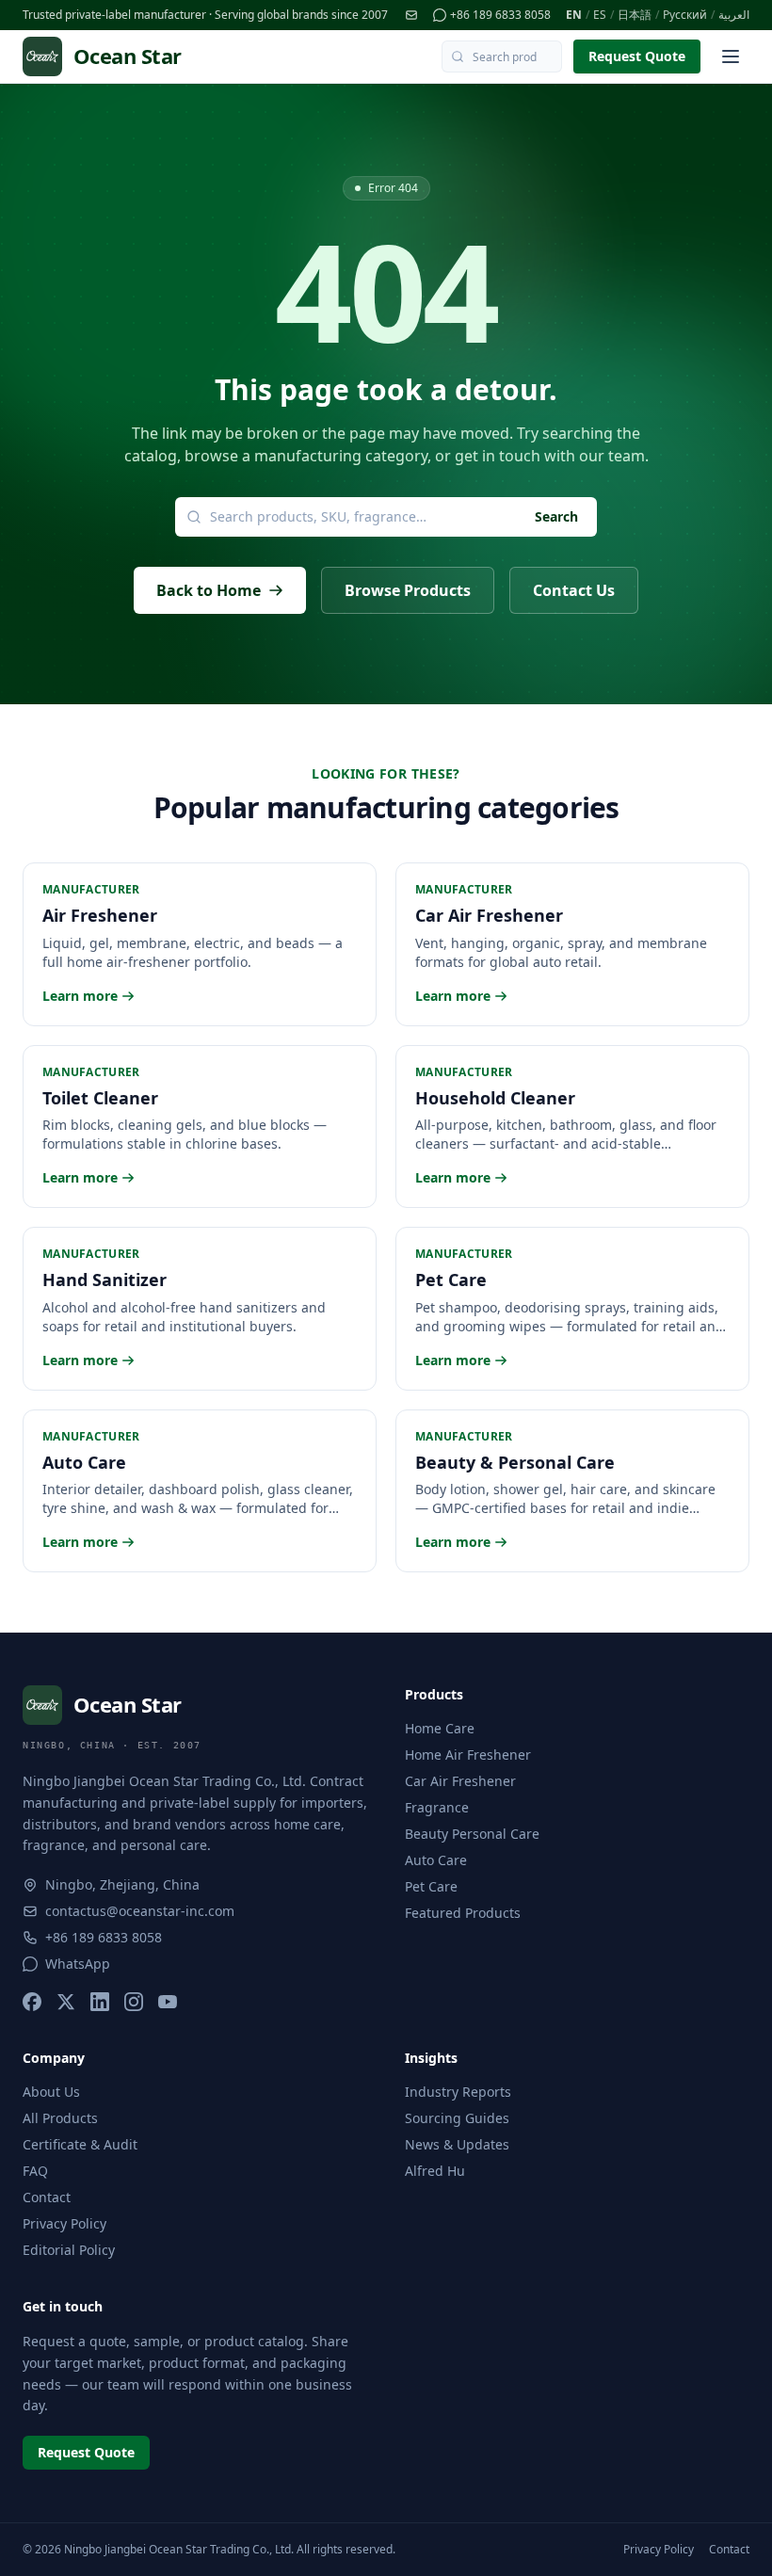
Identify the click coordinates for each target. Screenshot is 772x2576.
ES (600, 15)
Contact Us (574, 590)
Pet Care (431, 1886)
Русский (685, 15)
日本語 (635, 15)
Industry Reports (458, 2092)
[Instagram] (134, 2002)
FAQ (35, 2171)
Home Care (440, 1728)
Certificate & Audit (80, 2144)
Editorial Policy (69, 2250)
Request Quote (637, 56)
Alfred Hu (435, 2171)
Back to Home (209, 590)
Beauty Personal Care (472, 1834)
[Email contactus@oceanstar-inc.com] (411, 15)
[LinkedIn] (100, 2002)
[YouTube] (168, 2002)
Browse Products (408, 590)
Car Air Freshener (460, 1781)
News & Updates (457, 2144)
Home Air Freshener (468, 1755)
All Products (60, 2118)
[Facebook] (32, 2002)
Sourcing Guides (457, 2118)
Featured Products (463, 1913)
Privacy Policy (64, 2223)
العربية (734, 15)
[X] (66, 2002)
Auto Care (436, 1860)
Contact (47, 2197)
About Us (51, 2092)
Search (556, 516)
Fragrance (437, 1807)
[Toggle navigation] (731, 56)
